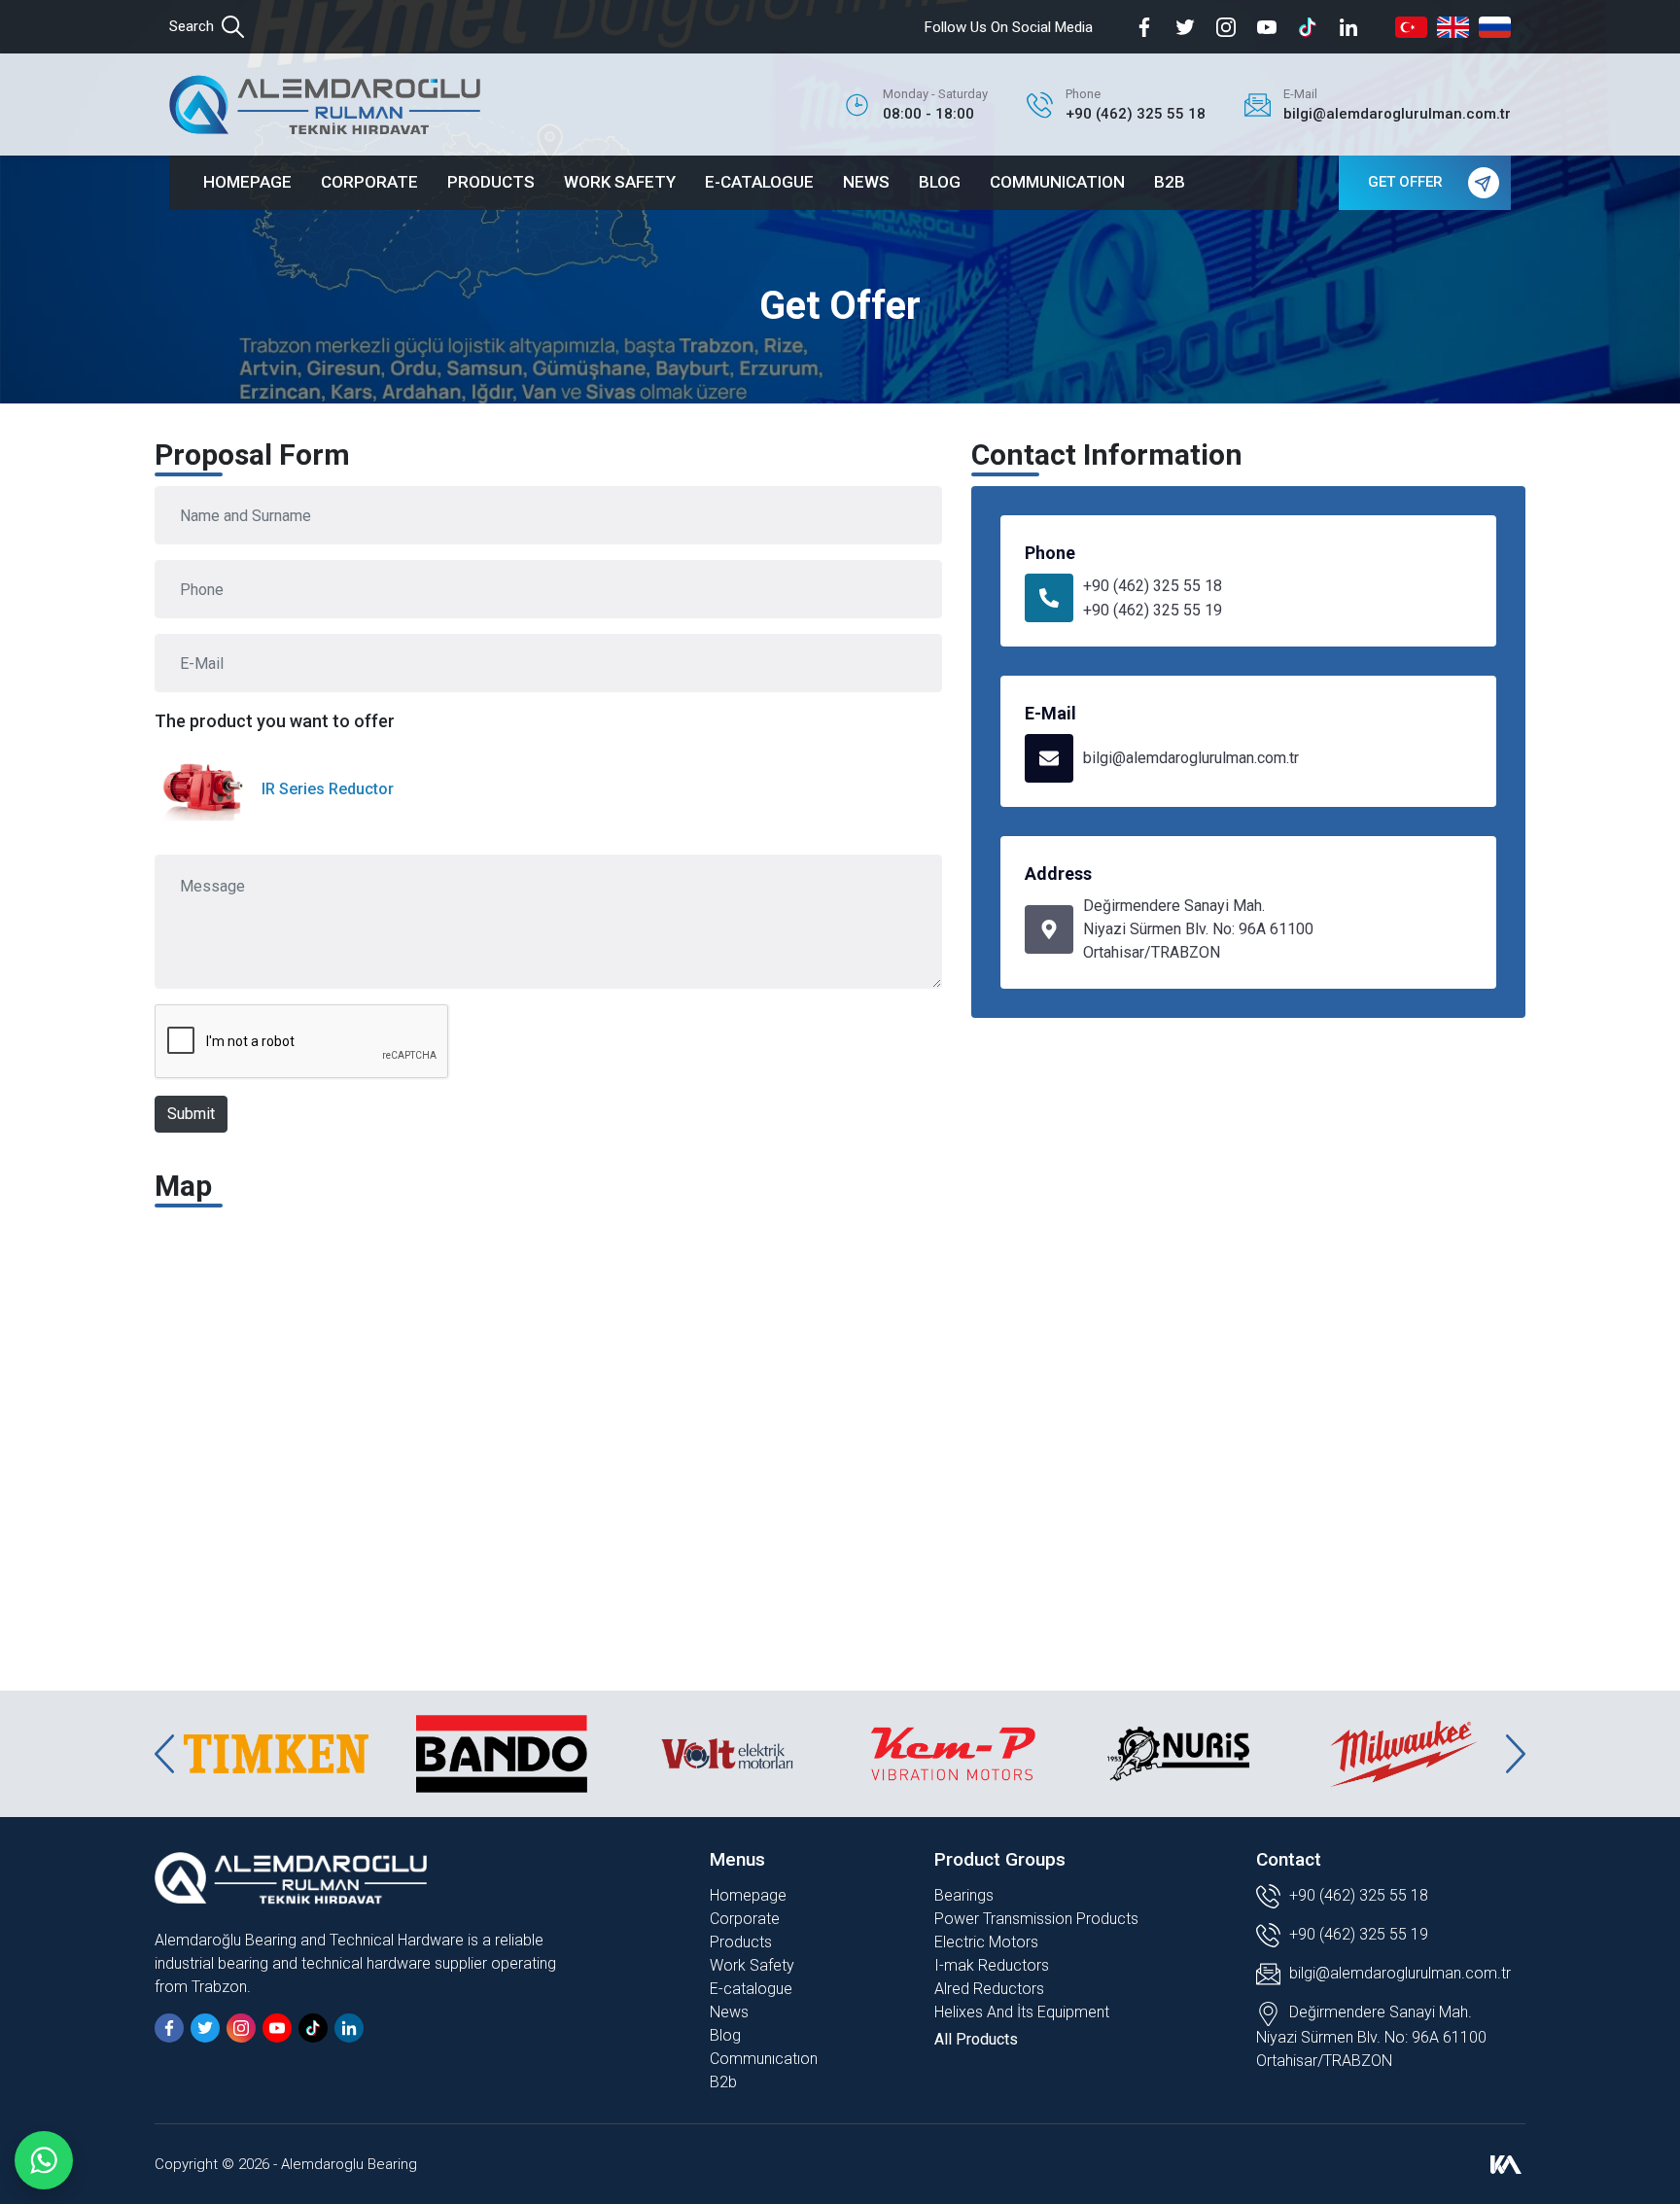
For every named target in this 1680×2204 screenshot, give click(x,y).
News (729, 2012)
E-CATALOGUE (759, 182)
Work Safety (752, 1965)
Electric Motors (986, 1942)
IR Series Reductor (328, 789)
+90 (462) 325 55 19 (1153, 610)
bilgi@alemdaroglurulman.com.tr (1191, 758)
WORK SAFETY (620, 182)
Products (741, 1942)
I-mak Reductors (992, 1965)
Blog (725, 2035)
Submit (191, 1114)
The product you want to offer (275, 721)
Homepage (748, 1895)
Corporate (745, 1919)
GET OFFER (1405, 182)
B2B (1170, 182)
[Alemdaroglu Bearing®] (325, 105)
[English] (1453, 27)
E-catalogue (751, 1989)
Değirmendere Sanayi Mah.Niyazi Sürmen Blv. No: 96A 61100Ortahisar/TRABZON (1198, 929)
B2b (723, 2082)
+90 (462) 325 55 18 (1153, 586)
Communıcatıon (764, 2059)
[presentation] (164, 1754)
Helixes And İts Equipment (1022, 2012)
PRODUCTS (491, 182)
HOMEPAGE (247, 182)
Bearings (964, 1895)
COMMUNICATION (1057, 182)
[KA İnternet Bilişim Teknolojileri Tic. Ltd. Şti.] (1506, 2164)
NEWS (866, 182)
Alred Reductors (989, 1989)
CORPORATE (369, 182)
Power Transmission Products (1036, 1919)
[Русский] (1495, 27)
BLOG (940, 182)
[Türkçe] (1411, 27)
